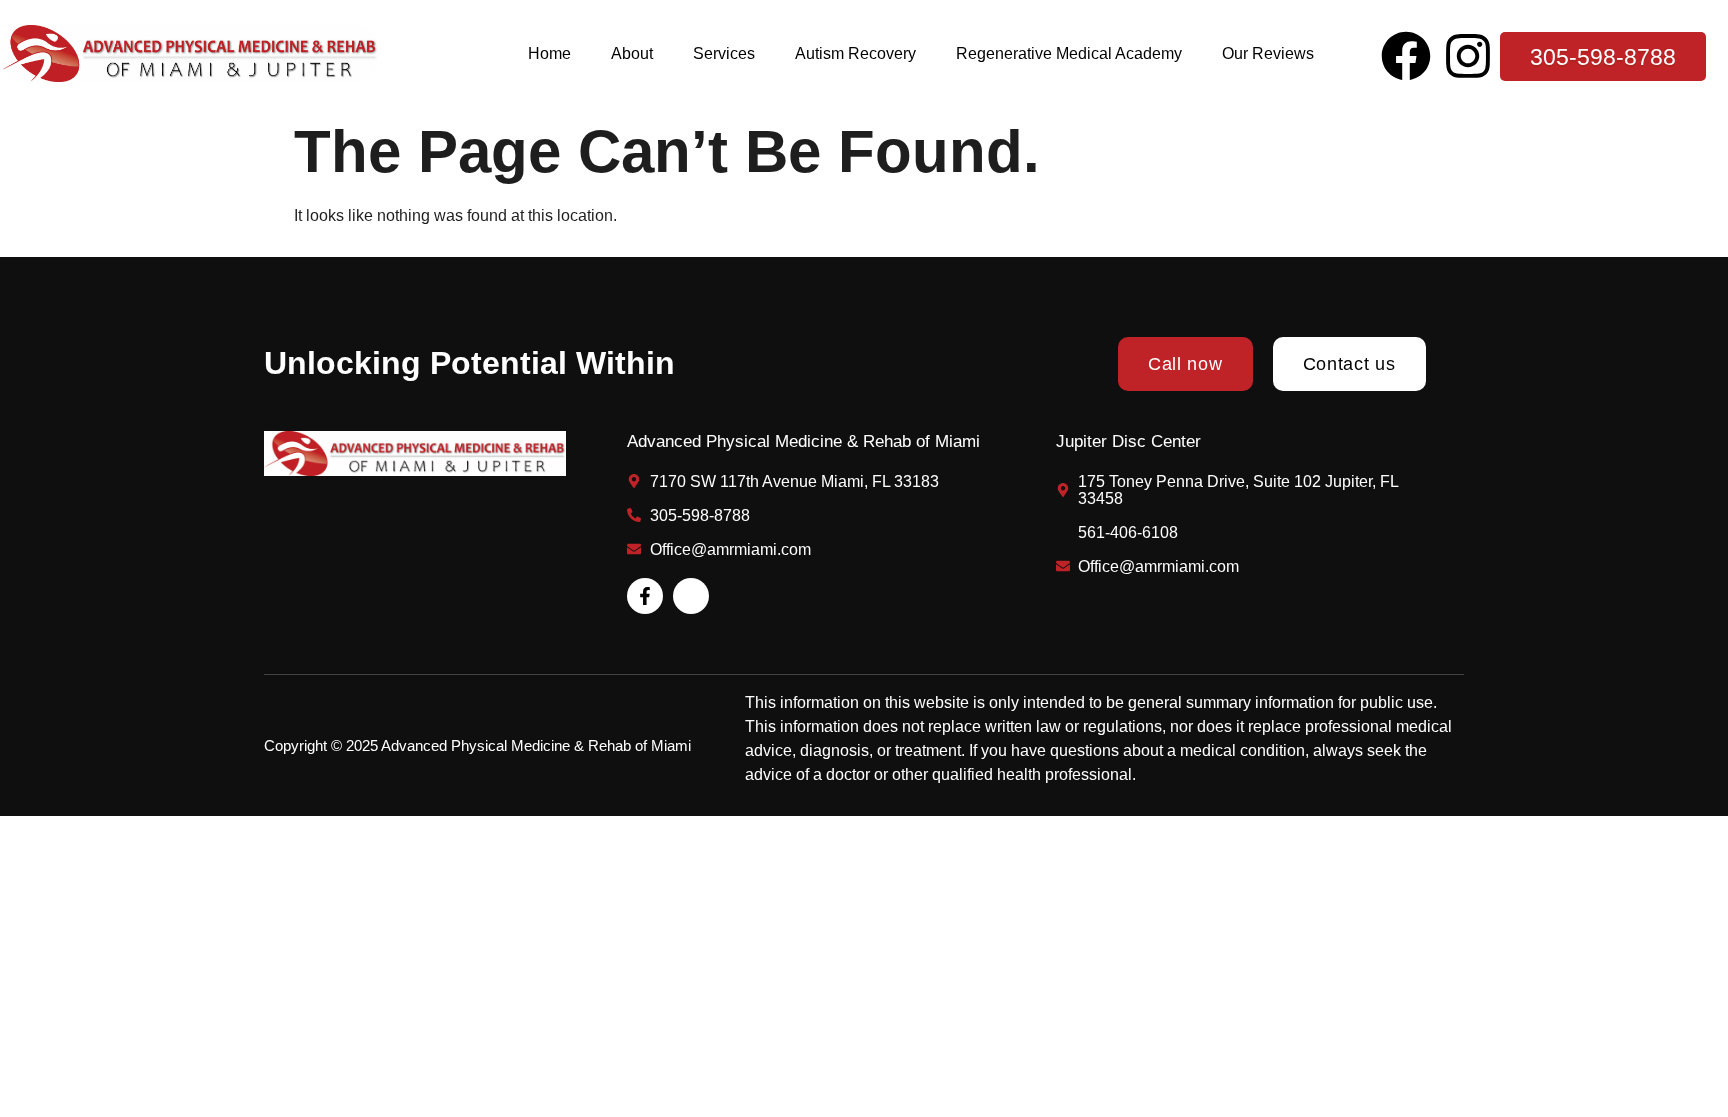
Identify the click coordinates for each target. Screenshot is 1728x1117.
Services (724, 53)
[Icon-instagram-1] (691, 596)
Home (549, 53)
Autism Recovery (855, 53)
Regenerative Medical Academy (1069, 53)
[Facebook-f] (645, 596)
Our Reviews (1268, 53)
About (632, 53)
